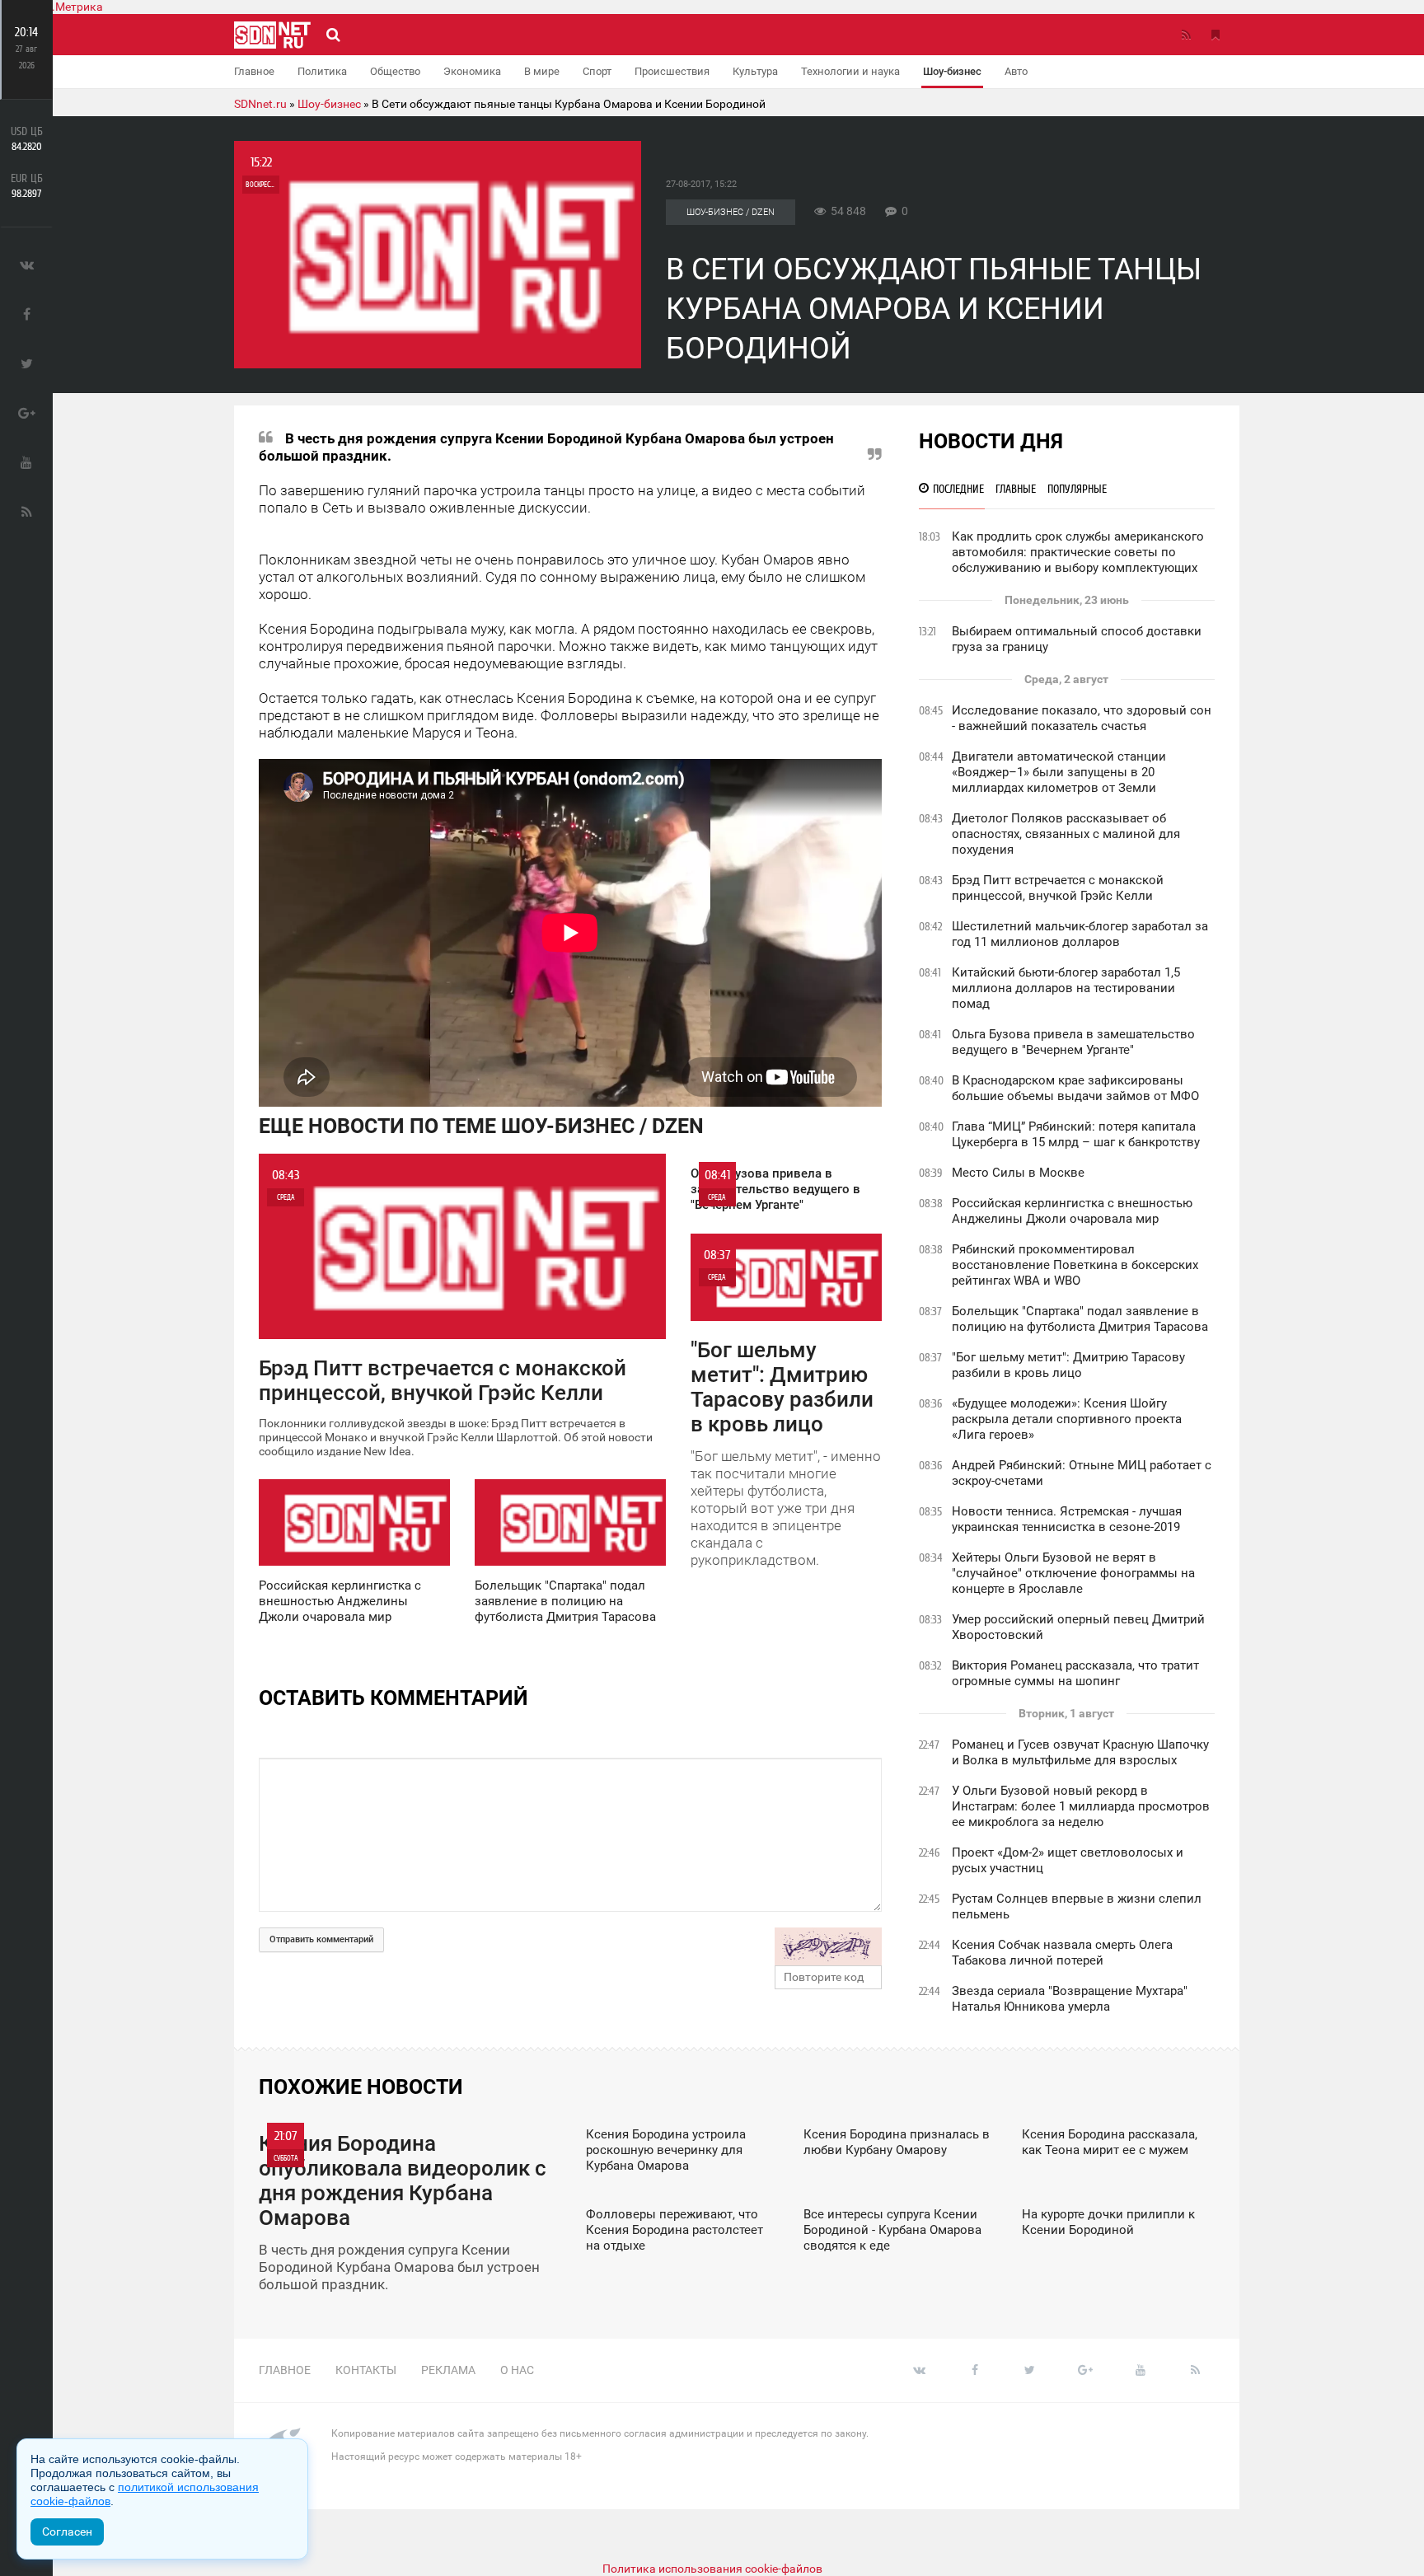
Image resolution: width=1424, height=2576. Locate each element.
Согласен (67, 2532)
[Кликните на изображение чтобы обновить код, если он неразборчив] (828, 1946)
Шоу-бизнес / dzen (731, 212)
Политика (322, 71)
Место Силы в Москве (1018, 1173)
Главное (254, 71)
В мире (542, 71)
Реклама (448, 2370)
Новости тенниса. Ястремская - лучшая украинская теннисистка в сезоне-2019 (1067, 1519)
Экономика (472, 71)
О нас (517, 2370)
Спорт (597, 71)
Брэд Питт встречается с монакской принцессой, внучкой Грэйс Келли (1058, 888)
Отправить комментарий (321, 1939)
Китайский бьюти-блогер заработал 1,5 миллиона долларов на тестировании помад (1066, 988)
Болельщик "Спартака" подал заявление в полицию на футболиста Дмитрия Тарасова (1080, 1319)
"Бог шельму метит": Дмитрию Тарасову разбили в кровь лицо (1068, 1365)
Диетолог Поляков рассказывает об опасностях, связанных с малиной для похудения (1066, 834)
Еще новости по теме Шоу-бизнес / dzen (481, 1126)
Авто (1016, 71)
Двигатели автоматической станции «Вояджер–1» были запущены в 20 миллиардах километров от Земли (1059, 772)
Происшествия (672, 71)
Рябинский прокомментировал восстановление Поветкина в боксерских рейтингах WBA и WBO (1075, 1265)
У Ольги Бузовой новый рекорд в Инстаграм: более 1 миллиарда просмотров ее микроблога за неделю (1081, 1806)
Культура (755, 71)
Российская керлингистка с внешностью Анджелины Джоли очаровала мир (1072, 1211)
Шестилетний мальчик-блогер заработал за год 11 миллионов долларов (1080, 934)
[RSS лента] (1186, 35)
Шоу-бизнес (952, 71)
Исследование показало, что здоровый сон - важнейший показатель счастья (1082, 718)
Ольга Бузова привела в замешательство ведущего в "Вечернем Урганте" (1073, 1042)
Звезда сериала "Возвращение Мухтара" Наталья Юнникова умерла (1070, 1999)
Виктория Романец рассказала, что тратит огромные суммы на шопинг (1075, 1673)
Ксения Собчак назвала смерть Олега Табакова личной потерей (1062, 1953)
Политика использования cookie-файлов (712, 2569)
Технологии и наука (850, 71)
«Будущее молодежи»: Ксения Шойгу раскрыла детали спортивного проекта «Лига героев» (1067, 1419)
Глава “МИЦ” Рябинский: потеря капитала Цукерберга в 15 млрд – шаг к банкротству (1076, 1134)
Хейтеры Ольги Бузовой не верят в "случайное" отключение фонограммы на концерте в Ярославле (1073, 1573)
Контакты (366, 2370)
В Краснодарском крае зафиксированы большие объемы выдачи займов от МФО (1075, 1088)
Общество (395, 71)
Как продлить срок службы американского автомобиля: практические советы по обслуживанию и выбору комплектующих (1078, 552)
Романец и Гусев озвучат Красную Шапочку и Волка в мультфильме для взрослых (1080, 1752)
